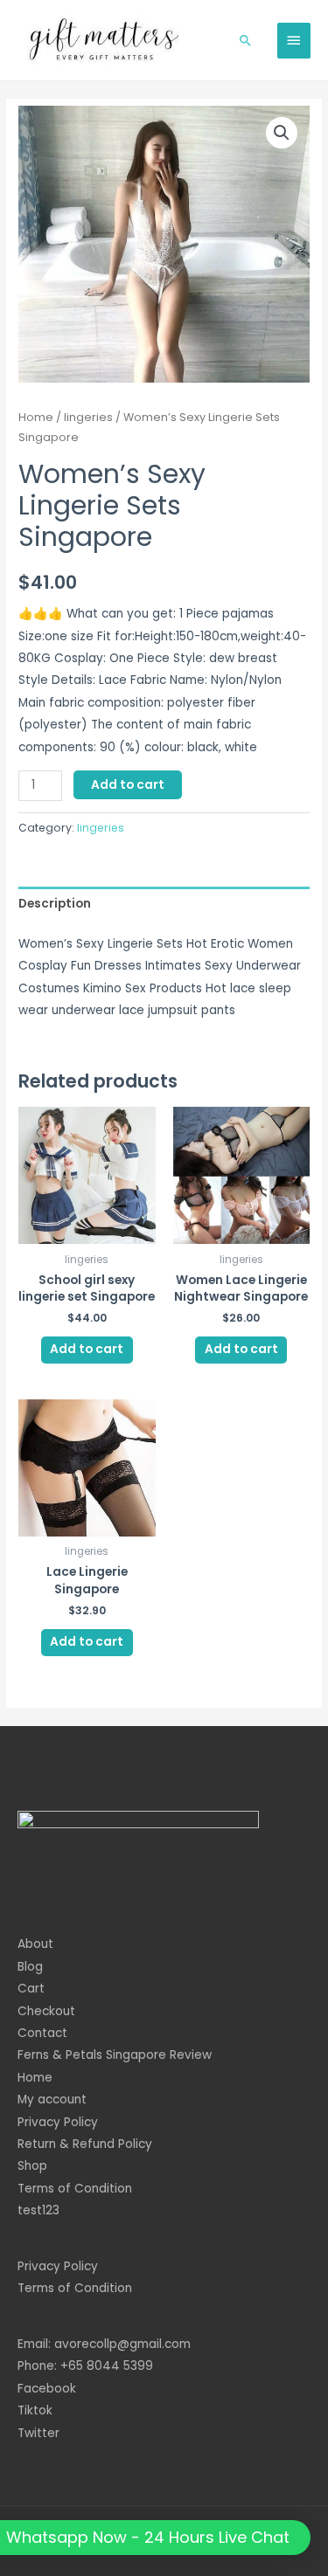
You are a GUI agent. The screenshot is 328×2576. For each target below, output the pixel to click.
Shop (32, 2166)
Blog (30, 1967)
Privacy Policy (58, 2122)
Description (55, 904)
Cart (31, 1989)
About (35, 1944)
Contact (42, 2033)
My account (52, 2099)
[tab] (164, 904)
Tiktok (35, 2410)
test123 (38, 2210)
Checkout (46, 2011)
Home (36, 417)
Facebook (47, 2389)
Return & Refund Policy (85, 2144)
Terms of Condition (75, 2189)
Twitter (38, 2433)
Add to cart (128, 785)
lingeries (88, 417)
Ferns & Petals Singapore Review (115, 2055)
